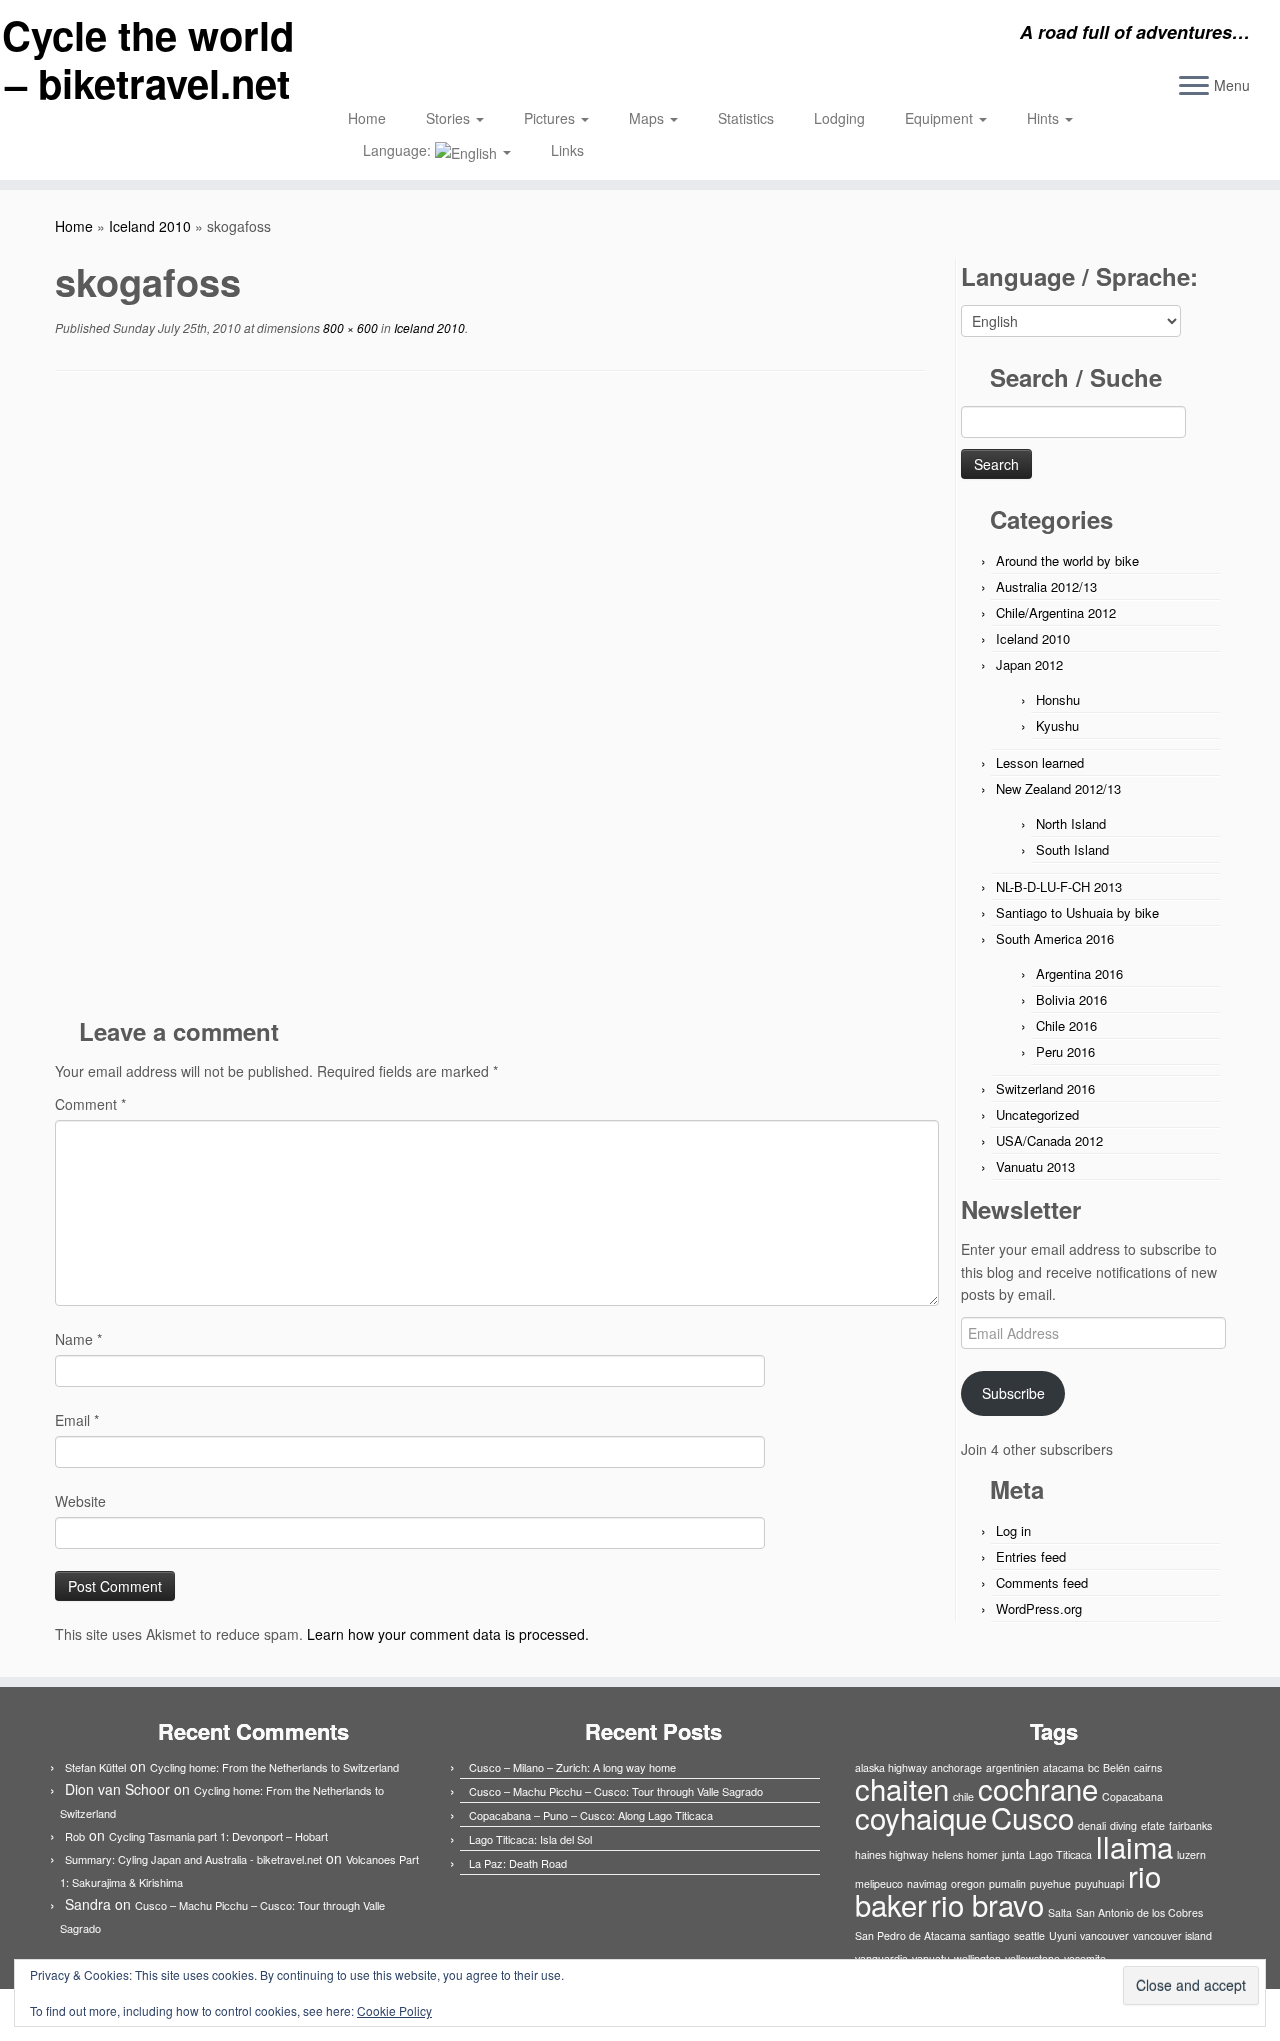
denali (1092, 1825)
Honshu (1058, 699)
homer (982, 1854)
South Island (1072, 849)
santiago (990, 1935)
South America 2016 (1055, 938)
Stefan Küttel (95, 1767)
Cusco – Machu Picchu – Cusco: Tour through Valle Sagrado (616, 1791)
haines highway (891, 1854)
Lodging (839, 118)
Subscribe (1013, 1393)
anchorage (956, 1767)
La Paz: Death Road (518, 1863)
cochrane (1038, 1788)
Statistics (746, 118)
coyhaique (921, 1817)
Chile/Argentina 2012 (1056, 612)
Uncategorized (1037, 1114)
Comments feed (1042, 1582)
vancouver (1104, 1935)
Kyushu (1057, 725)
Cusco (1032, 1817)
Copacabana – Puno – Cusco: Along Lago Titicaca (591, 1815)
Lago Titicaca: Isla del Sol (530, 1839)
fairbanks (1190, 1825)
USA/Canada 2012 (1049, 1140)
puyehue (1050, 1883)
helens (947, 1854)
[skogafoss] (490, 699)
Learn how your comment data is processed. (448, 1634)
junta (1013, 1854)
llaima (1134, 1846)
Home (367, 118)
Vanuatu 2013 (1035, 1166)
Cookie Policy (394, 2010)
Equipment (941, 118)
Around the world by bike (1067, 560)
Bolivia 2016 (1071, 999)
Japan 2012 (1029, 664)
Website (80, 1501)
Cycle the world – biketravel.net (148, 59)
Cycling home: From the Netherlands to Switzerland (274, 1767)
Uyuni (1062, 1935)
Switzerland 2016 (1045, 1088)
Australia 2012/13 (1046, 586)
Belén (1116, 1767)
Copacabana (1132, 1796)
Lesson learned (1040, 762)
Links (567, 150)
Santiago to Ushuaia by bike (1077, 912)
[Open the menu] (1194, 87)
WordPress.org (1039, 1608)
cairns (1148, 1767)
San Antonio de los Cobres (1139, 1912)
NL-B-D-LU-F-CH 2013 (1059, 886)
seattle (1029, 1935)
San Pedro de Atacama (910, 1935)
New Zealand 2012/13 (1058, 788)
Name (78, 1339)
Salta (1060, 1912)
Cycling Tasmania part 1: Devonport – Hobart (218, 1836)
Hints (1045, 118)
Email (77, 1420)
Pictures (551, 118)
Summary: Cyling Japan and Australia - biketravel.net (193, 1859)
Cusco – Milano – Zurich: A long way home (572, 1767)
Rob (75, 1836)
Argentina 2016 (1079, 973)
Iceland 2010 (150, 226)
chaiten (902, 1788)
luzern (1191, 1854)
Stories (450, 118)
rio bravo (987, 1904)
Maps (648, 118)
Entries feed (1031, 1556)
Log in (1013, 1530)
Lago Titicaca (1060, 1854)
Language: (399, 150)
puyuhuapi (1099, 1883)
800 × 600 (349, 327)
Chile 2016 (1066, 1025)
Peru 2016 (1065, 1051)
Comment (90, 1104)
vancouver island (1172, 1935)
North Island (1071, 823)
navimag (927, 1883)
